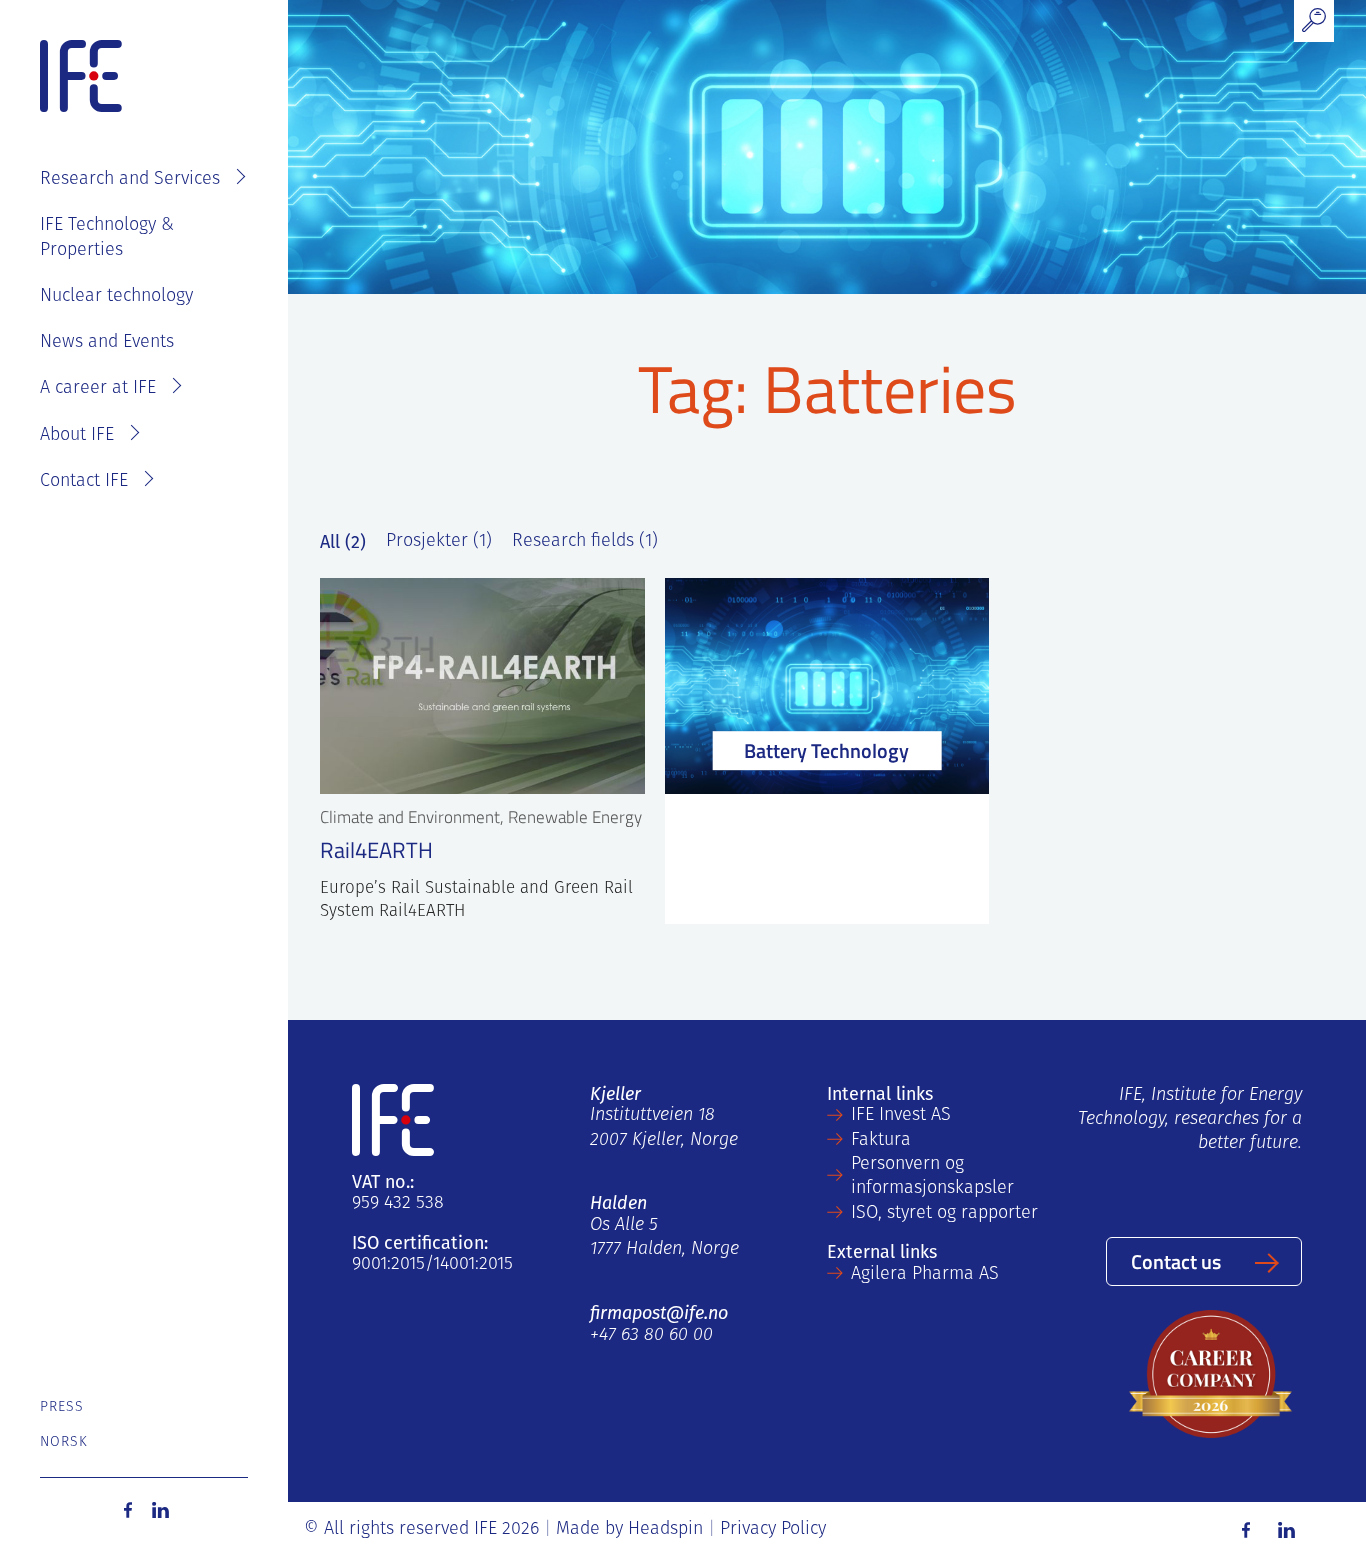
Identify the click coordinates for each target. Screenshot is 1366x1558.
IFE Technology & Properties (107, 238)
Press (62, 1407)
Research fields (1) (585, 542)
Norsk (64, 1442)
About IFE (77, 436)
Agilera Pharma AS (925, 1275)
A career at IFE (98, 389)
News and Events (107, 343)
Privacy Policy (773, 1530)
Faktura (881, 1141)
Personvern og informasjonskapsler (932, 1177)
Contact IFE (84, 482)
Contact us (1176, 1261)
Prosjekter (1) (439, 542)
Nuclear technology (116, 297)
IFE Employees (172, 116)
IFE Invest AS (901, 1116)
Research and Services (130, 180)
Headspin (665, 1530)
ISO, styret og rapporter (944, 1214)
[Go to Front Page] (81, 77)
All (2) (343, 542)
